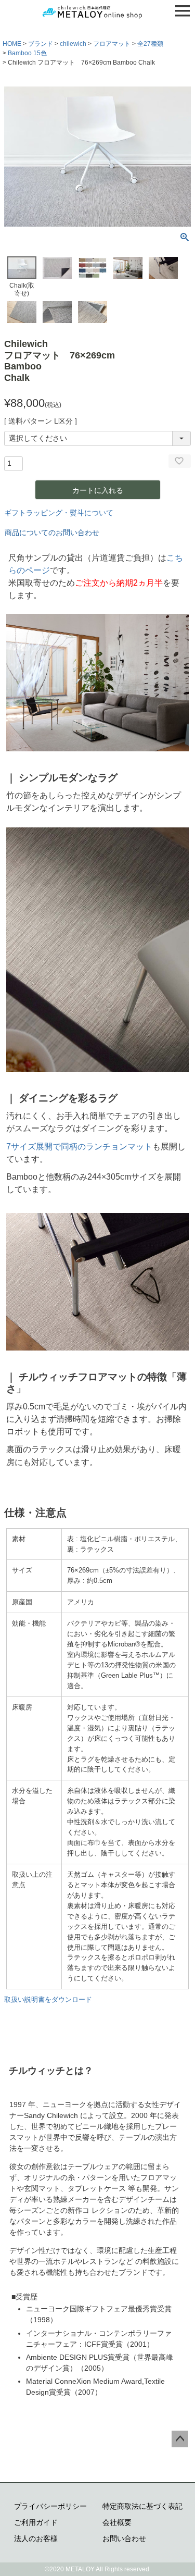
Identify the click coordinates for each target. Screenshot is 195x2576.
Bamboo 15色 (27, 53)
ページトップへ (180, 2439)
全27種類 (150, 44)
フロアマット (112, 44)
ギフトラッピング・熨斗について (59, 513)
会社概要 (117, 2522)
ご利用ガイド (36, 2522)
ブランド (41, 44)
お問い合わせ (124, 2538)
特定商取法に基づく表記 (142, 2506)
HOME (12, 44)
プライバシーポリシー (50, 2506)
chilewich (73, 44)
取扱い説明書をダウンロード (48, 1999)
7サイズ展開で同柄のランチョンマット (79, 1146)
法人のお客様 (36, 2538)
